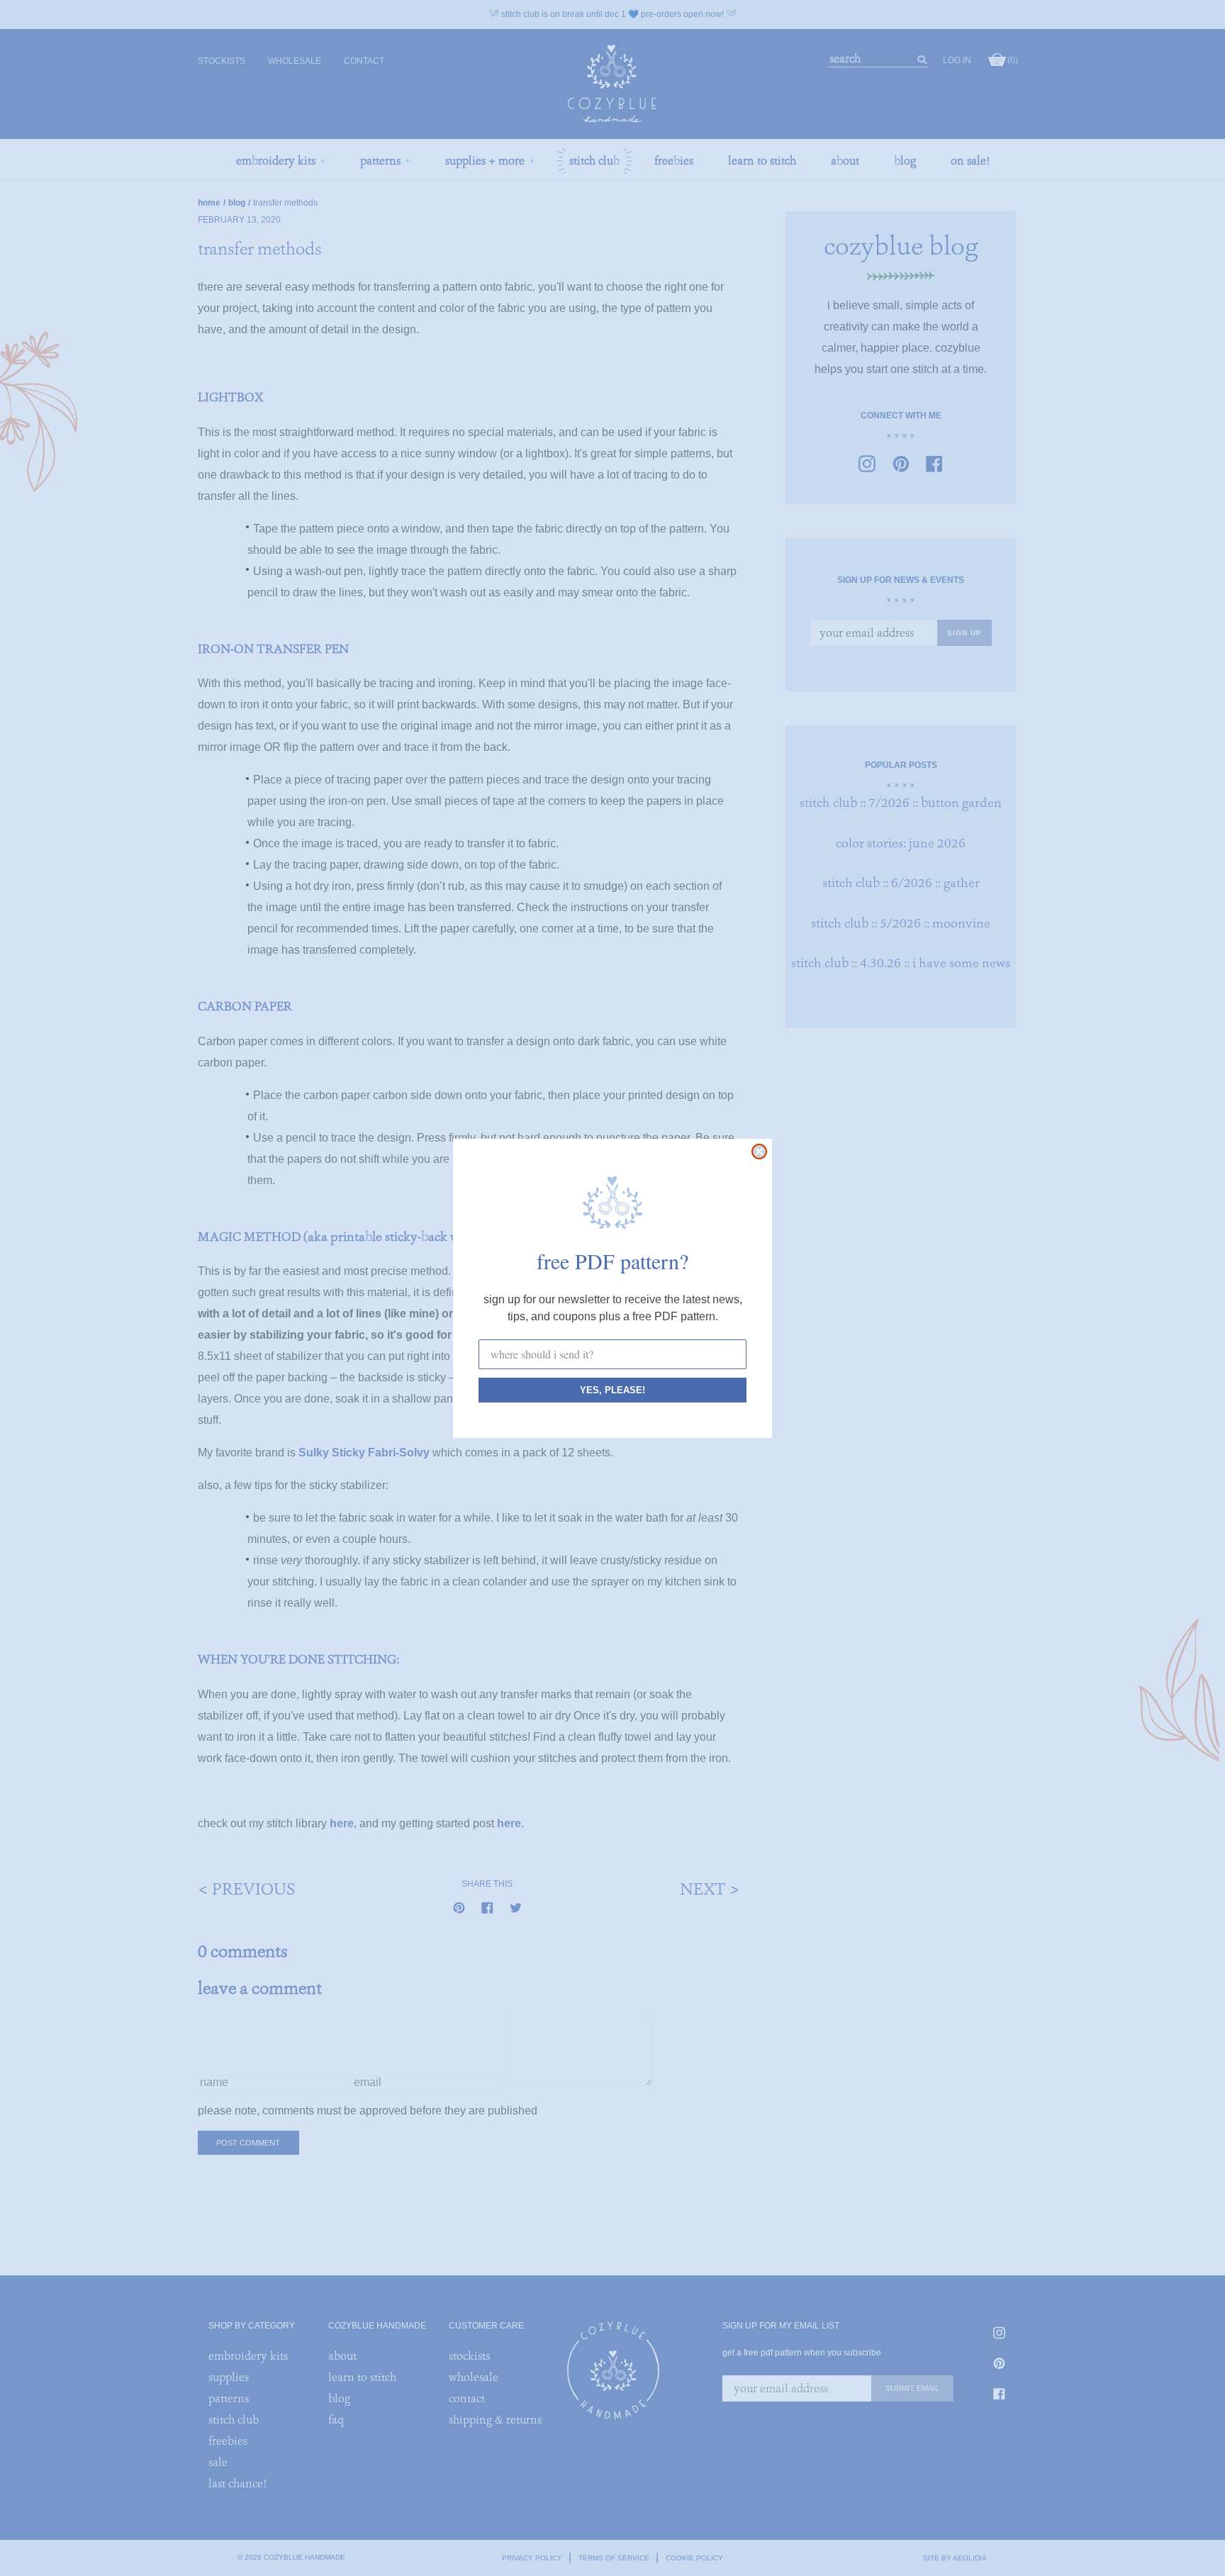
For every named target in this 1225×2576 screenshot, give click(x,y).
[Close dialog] (759, 1152)
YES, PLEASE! (612, 1390)
